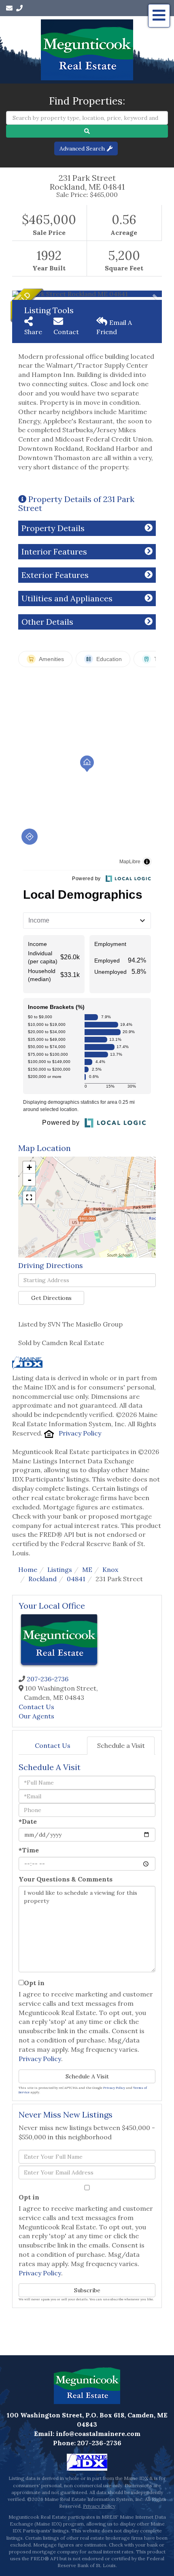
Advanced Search (82, 149)
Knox (110, 1569)
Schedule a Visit (121, 1745)
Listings (60, 1569)
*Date (28, 1821)
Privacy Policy (80, 1433)
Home (28, 1569)
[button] (87, 131)
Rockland (42, 1579)
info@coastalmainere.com (98, 2434)
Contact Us (36, 1707)
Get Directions (51, 1298)
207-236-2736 (48, 1679)
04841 (76, 1579)
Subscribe (87, 2290)
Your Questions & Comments (66, 1879)
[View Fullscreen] (29, 1197)
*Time (29, 1850)
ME (87, 1569)
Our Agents (36, 1716)
